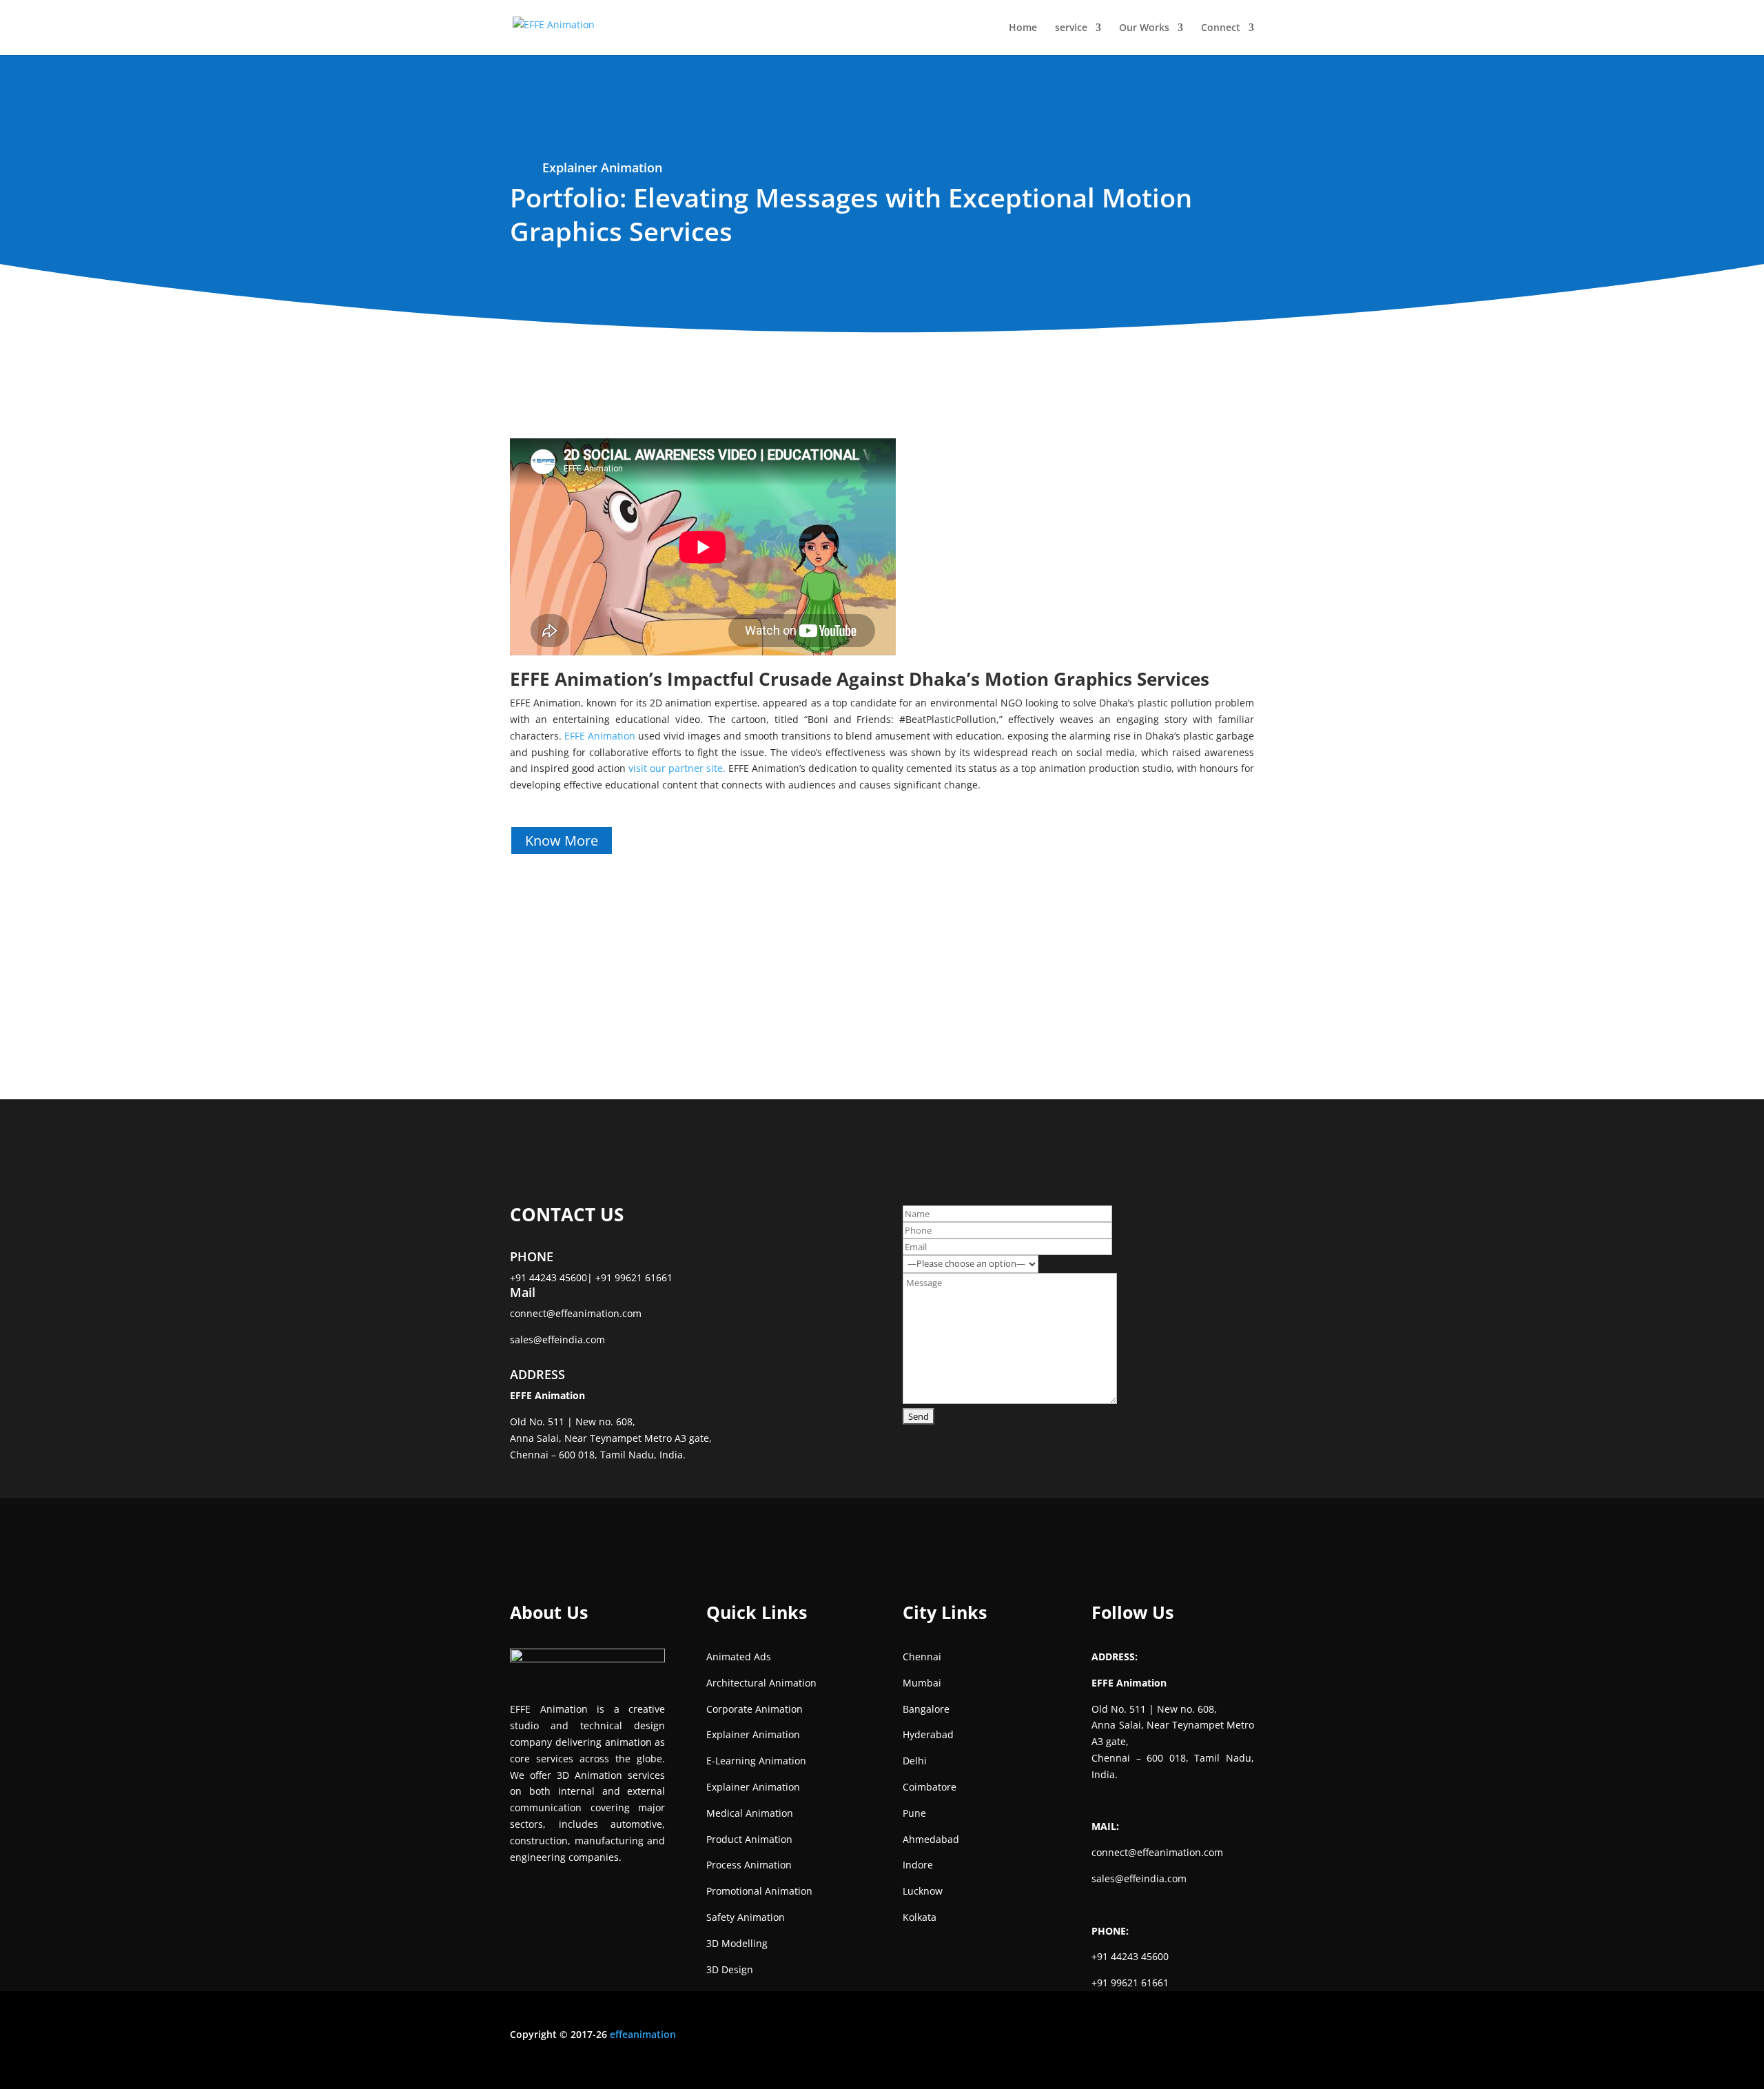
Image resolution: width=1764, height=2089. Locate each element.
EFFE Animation (600, 736)
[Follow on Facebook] (992, 2037)
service (1071, 28)
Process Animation (749, 1865)
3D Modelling (737, 1943)
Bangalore (926, 1709)
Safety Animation (746, 1917)
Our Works (1144, 28)
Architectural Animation (761, 1683)
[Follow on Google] (1102, 2037)
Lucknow (923, 1891)
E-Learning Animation (756, 1761)
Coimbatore (930, 1787)
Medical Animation (750, 1813)
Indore (918, 1865)
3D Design (730, 1969)
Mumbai (922, 1683)
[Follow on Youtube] (1075, 2037)
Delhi (915, 1761)
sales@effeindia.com (557, 1339)
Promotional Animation (759, 1891)
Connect (1221, 28)
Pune (914, 1813)
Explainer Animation (602, 167)
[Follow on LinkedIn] (1047, 2037)
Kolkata (920, 1917)
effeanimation (643, 2034)
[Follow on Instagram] (1020, 2037)
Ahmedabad (931, 1839)
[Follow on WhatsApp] (1130, 2037)
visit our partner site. (677, 768)
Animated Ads (739, 1657)
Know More (562, 840)
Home (1023, 28)
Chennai (922, 1657)
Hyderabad (928, 1734)
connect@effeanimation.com (576, 1313)
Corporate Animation (755, 1709)
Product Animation (749, 1839)
